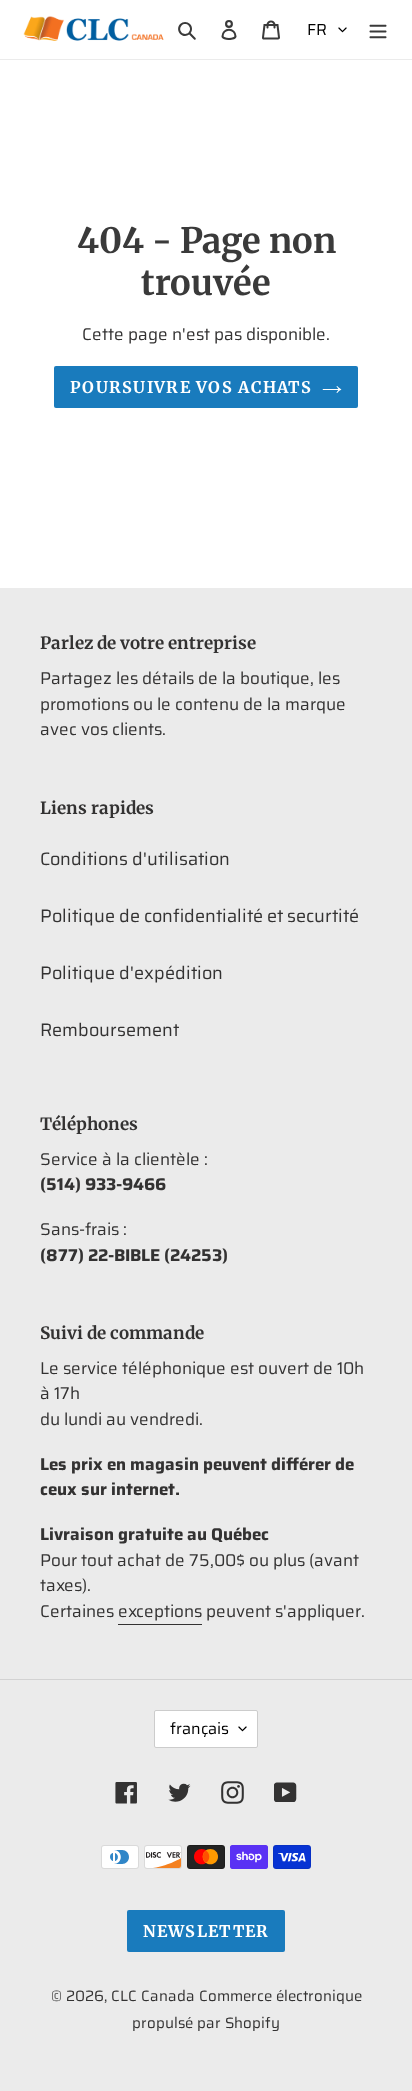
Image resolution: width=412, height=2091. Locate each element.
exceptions (160, 1611)
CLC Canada (153, 1996)
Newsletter (206, 1931)
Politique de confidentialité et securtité (199, 916)
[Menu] (378, 29)
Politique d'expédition (131, 973)
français (199, 1728)
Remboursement (109, 1030)
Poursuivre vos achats (191, 387)
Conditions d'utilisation (135, 859)
